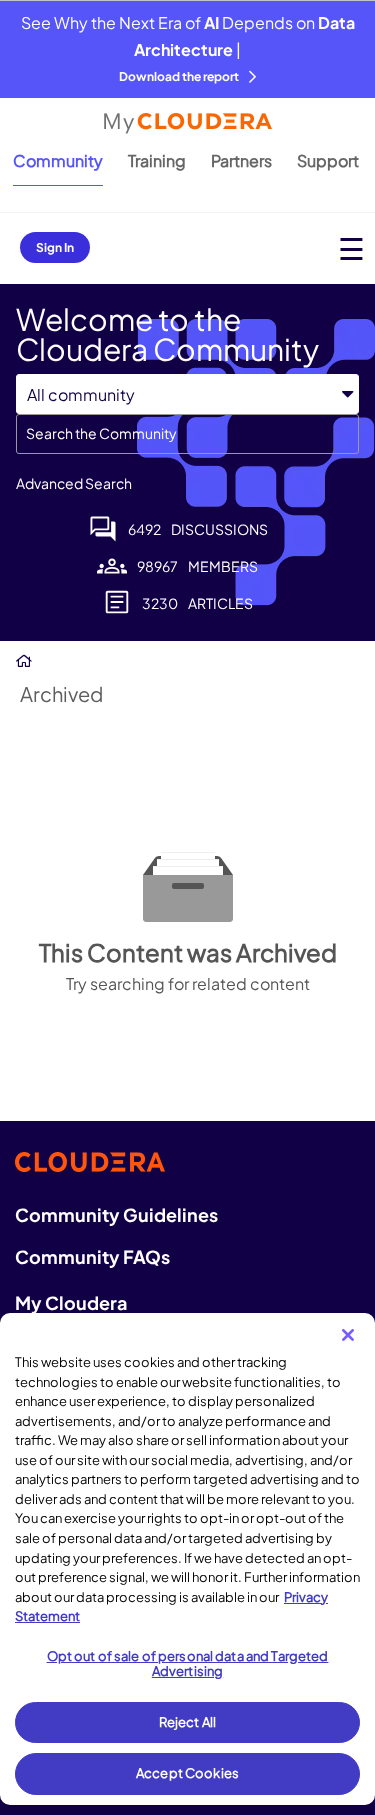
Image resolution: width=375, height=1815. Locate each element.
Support (328, 160)
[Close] (348, 1335)
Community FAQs (92, 1256)
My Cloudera (71, 1302)
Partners (241, 160)
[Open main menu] (351, 248)
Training (157, 160)
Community (58, 160)
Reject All (187, 1722)
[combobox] (187, 434)
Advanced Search (74, 483)
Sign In (55, 247)
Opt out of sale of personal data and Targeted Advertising (188, 1664)
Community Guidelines (116, 1214)
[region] (187, 1559)
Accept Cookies (187, 1773)
